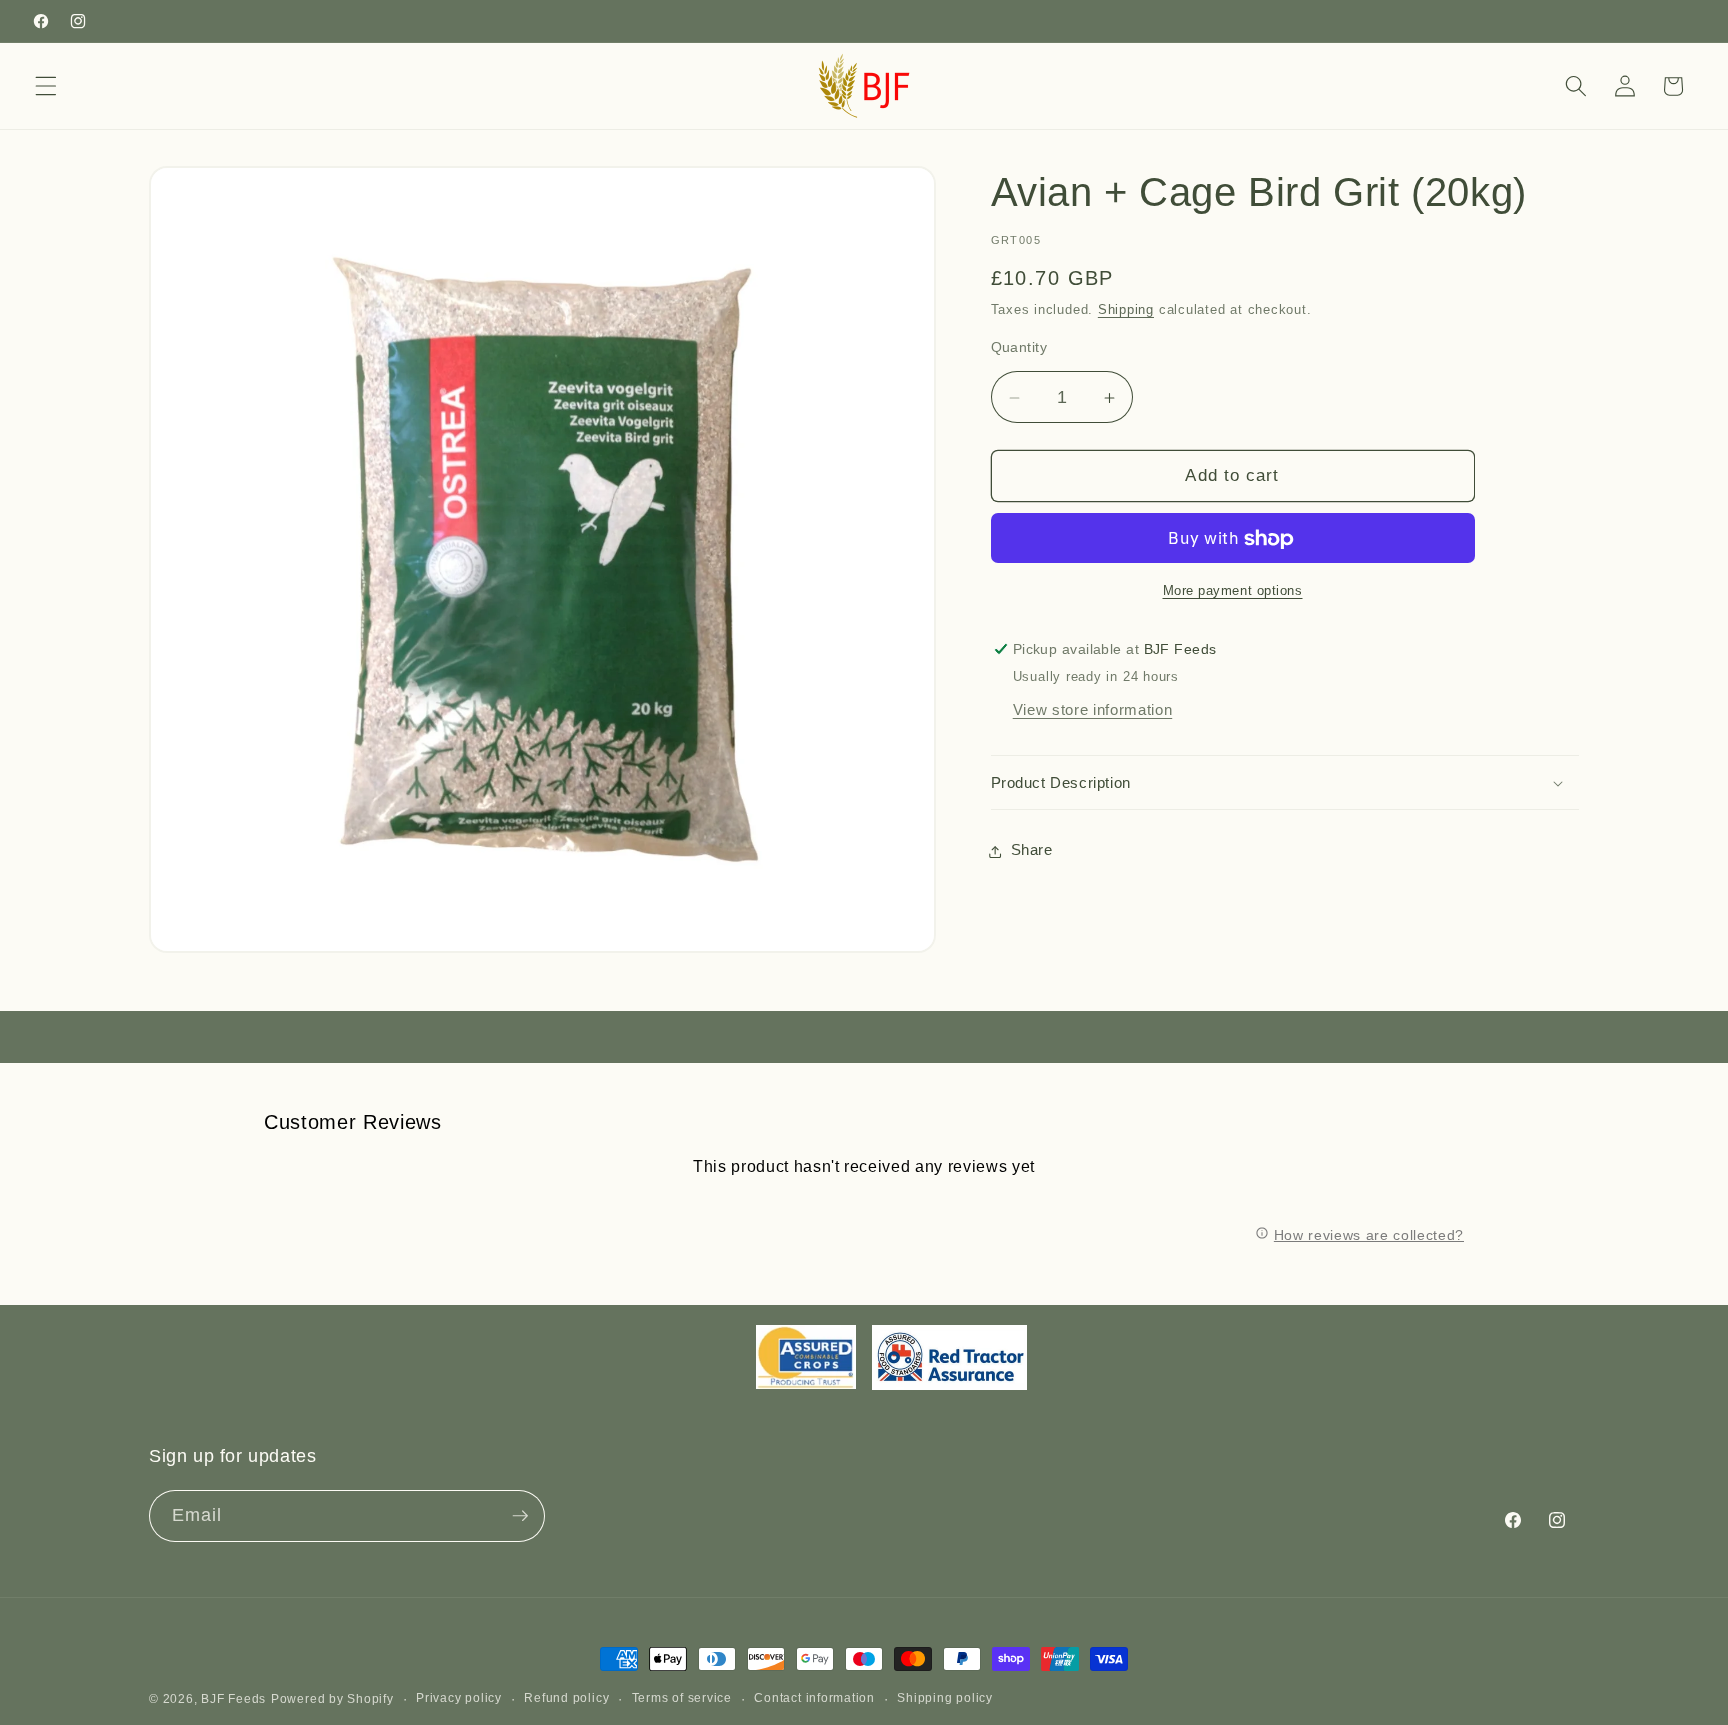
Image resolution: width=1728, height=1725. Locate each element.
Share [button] (1032, 850)
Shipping (1126, 310)
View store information (1093, 710)
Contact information (814, 1698)
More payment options (1233, 590)
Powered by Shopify (332, 1699)
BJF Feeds (233, 1699)
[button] (46, 86)
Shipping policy (945, 1698)
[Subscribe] (520, 1516)
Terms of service (682, 1698)
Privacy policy (459, 1698)
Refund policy (566, 1698)
